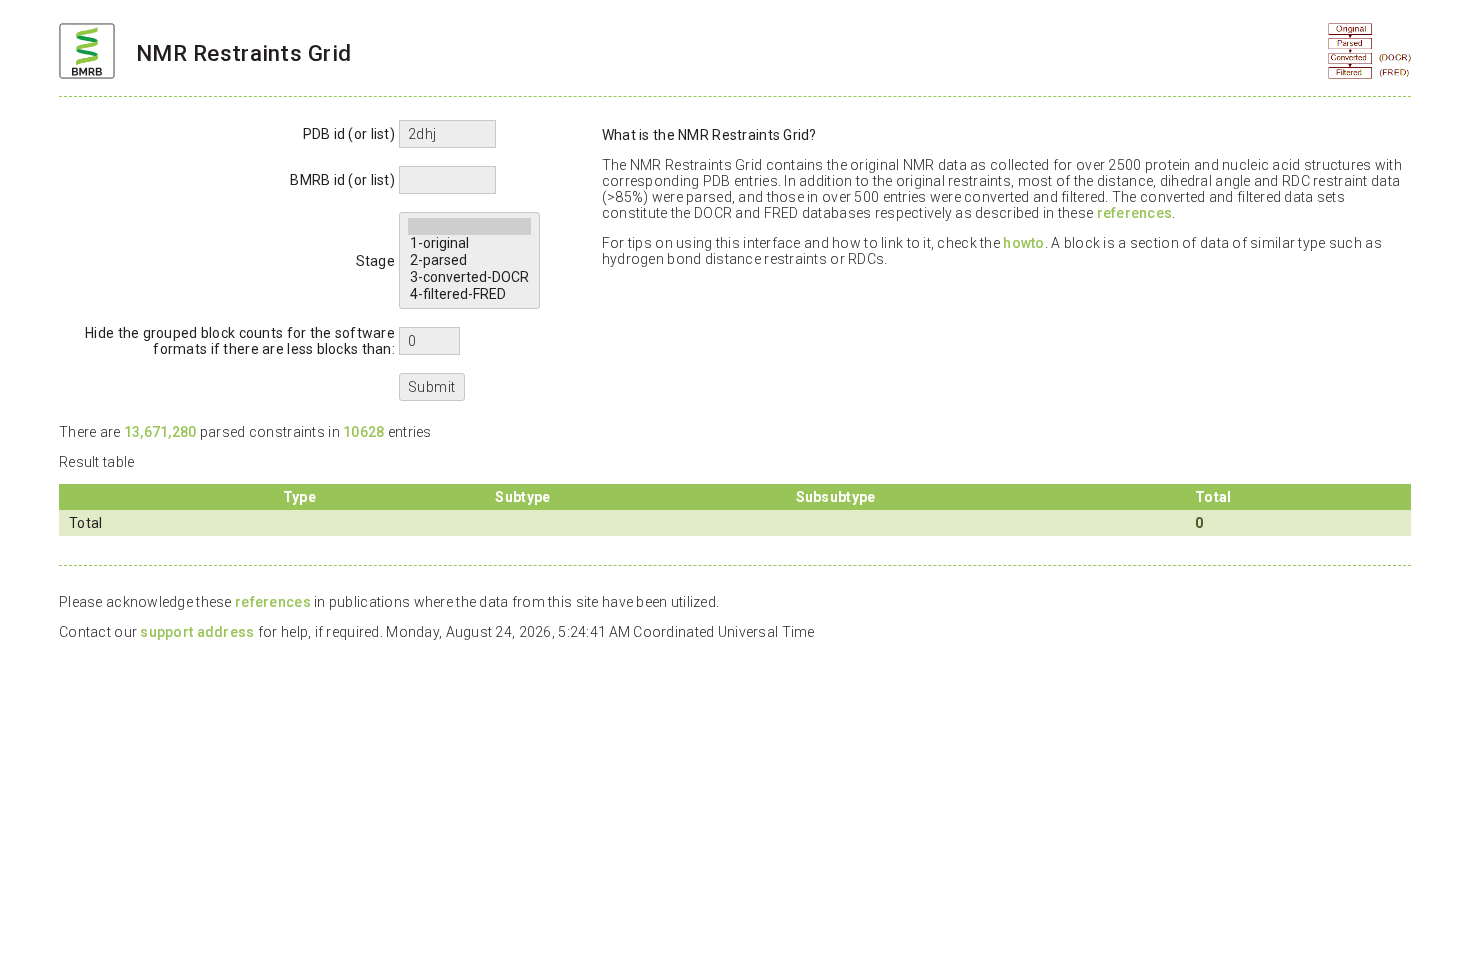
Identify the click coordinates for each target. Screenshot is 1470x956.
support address (197, 632)
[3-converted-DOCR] (469, 277)
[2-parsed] (469, 260)
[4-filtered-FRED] (469, 294)
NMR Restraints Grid (243, 53)
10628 (363, 432)
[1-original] (469, 243)
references (1135, 213)
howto (1023, 243)
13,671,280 (160, 432)
